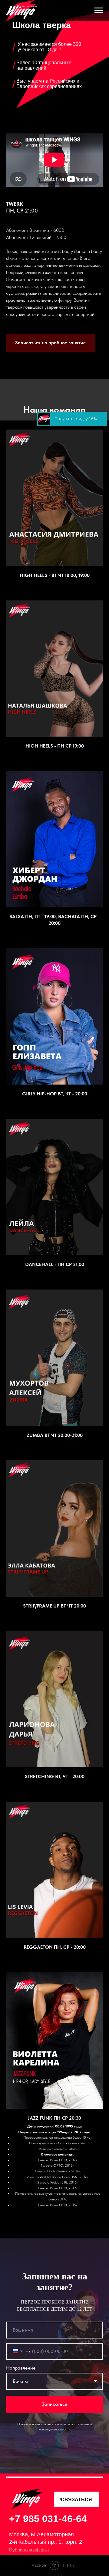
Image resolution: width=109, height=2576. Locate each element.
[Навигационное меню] (99, 11)
